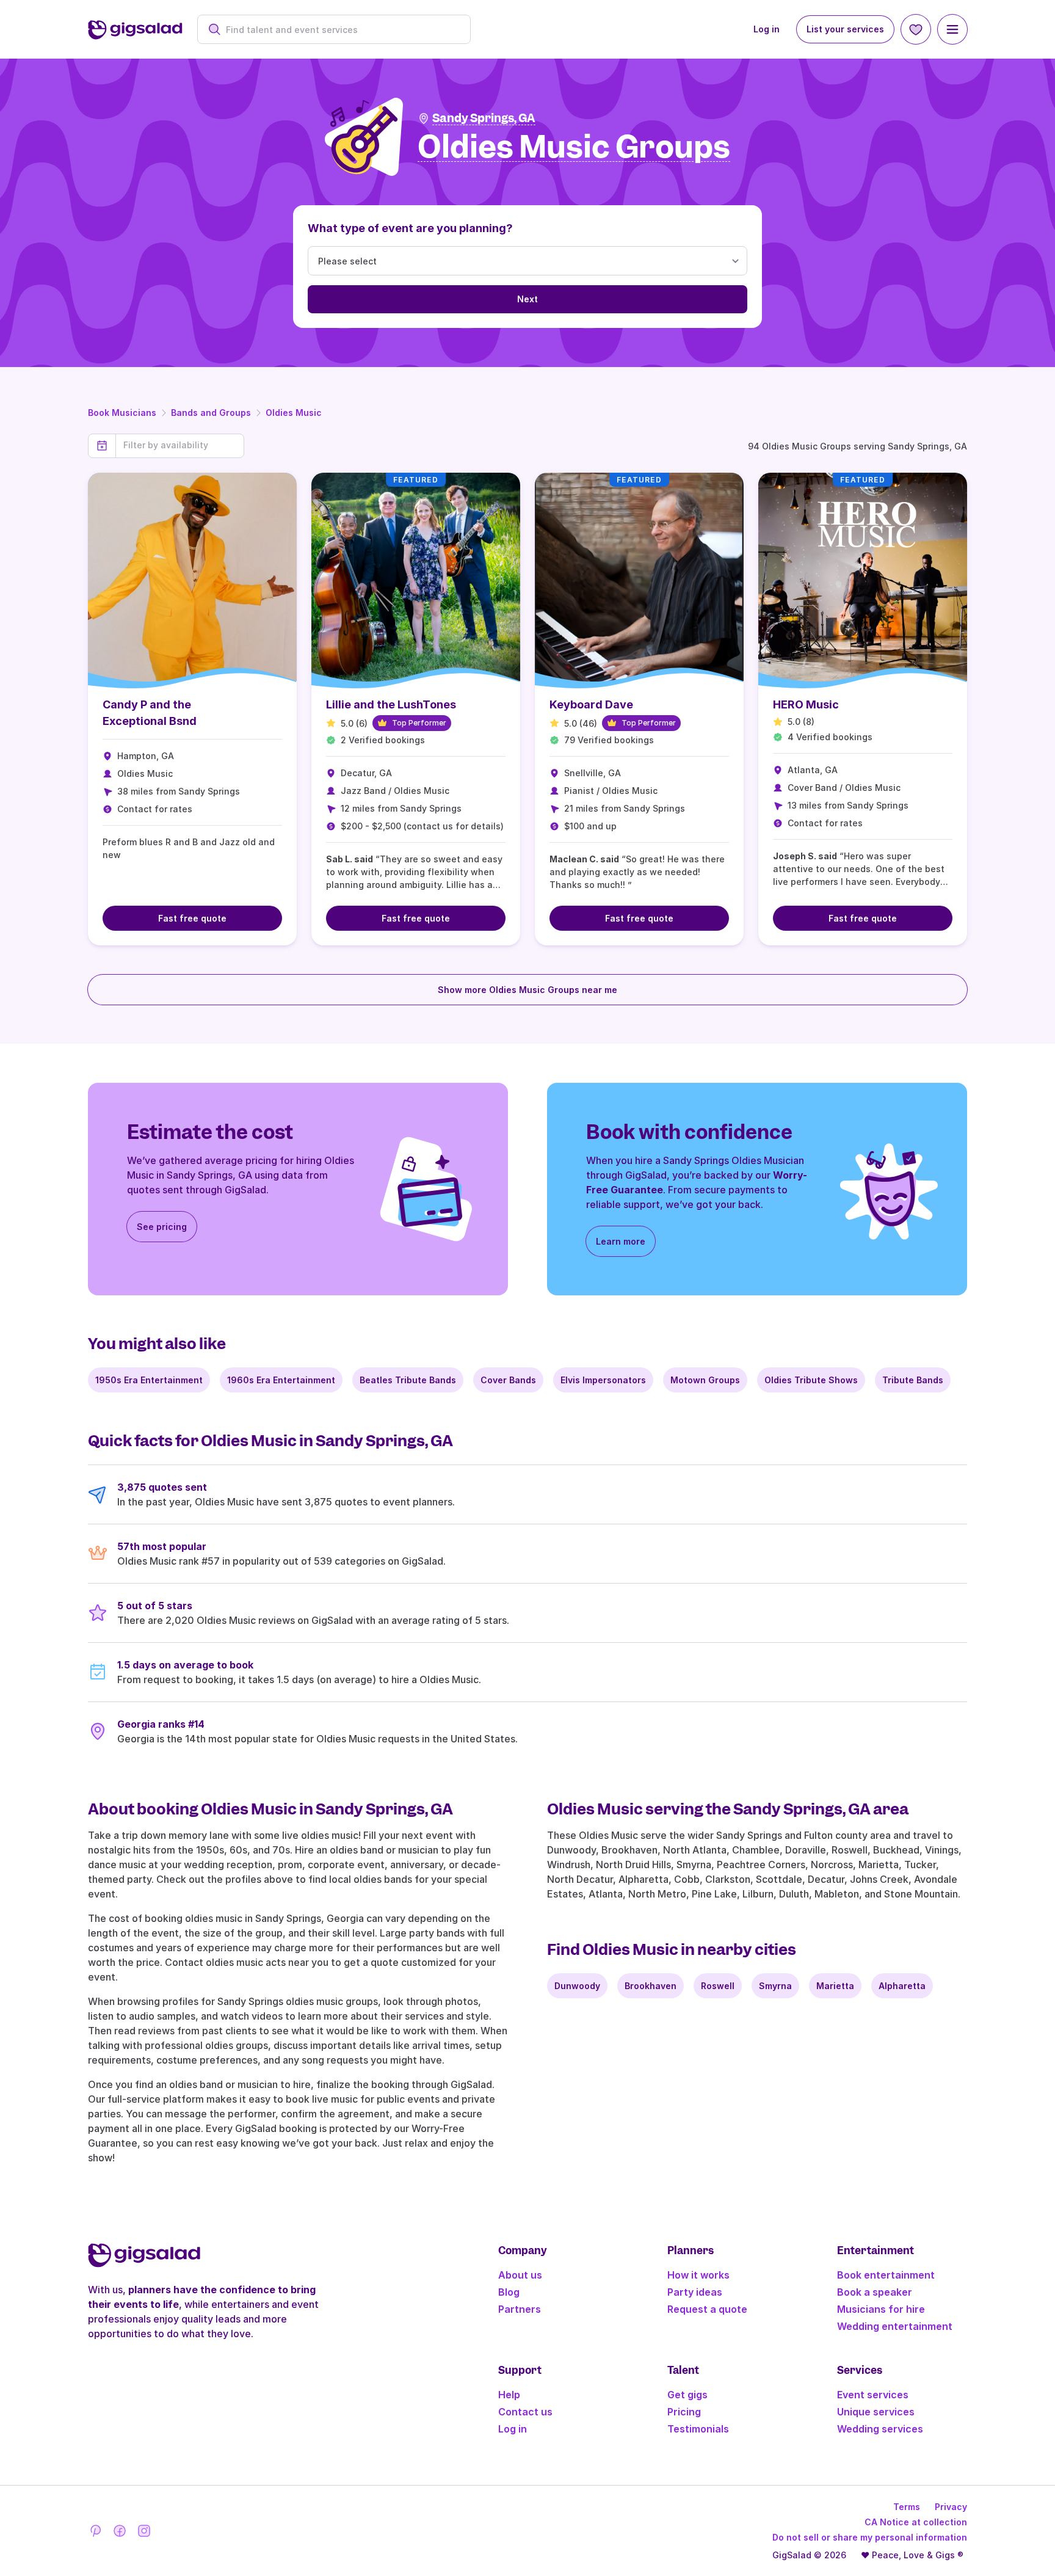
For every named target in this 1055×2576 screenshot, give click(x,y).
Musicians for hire (881, 2309)
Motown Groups (705, 1380)
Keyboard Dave (591, 704)
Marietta (835, 1986)
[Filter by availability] (180, 445)
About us (520, 2275)
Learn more (621, 1241)
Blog (509, 2292)
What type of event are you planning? (410, 228)
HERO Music (806, 704)
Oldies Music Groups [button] (574, 147)
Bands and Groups (211, 413)
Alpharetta (902, 1986)
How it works (698, 2275)
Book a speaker (875, 2292)
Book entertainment (886, 2275)
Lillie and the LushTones (391, 704)
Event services (873, 2395)
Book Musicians (122, 413)
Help (509, 2395)
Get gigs (687, 2395)
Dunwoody (577, 1986)
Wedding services (880, 2429)
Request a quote (707, 2309)
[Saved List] (916, 29)
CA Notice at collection (916, 2522)
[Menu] (952, 29)
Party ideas (695, 2292)
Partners (520, 2309)
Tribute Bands (913, 1380)
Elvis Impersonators (603, 1380)
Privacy (951, 2507)
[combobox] (340, 30)
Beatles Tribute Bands (408, 1380)
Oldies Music (294, 413)
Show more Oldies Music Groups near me (527, 990)
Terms (907, 2507)
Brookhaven (651, 1986)
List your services (845, 29)
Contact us (525, 2412)
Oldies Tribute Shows (811, 1380)
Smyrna (775, 1986)
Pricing (684, 2412)
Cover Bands (508, 1380)
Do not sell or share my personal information (870, 2537)
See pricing (162, 1227)
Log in (767, 29)
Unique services (876, 2412)
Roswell (718, 1986)
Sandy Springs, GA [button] (484, 118)
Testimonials (698, 2429)
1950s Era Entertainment (149, 1380)
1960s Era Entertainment (281, 1380)
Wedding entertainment (895, 2326)
